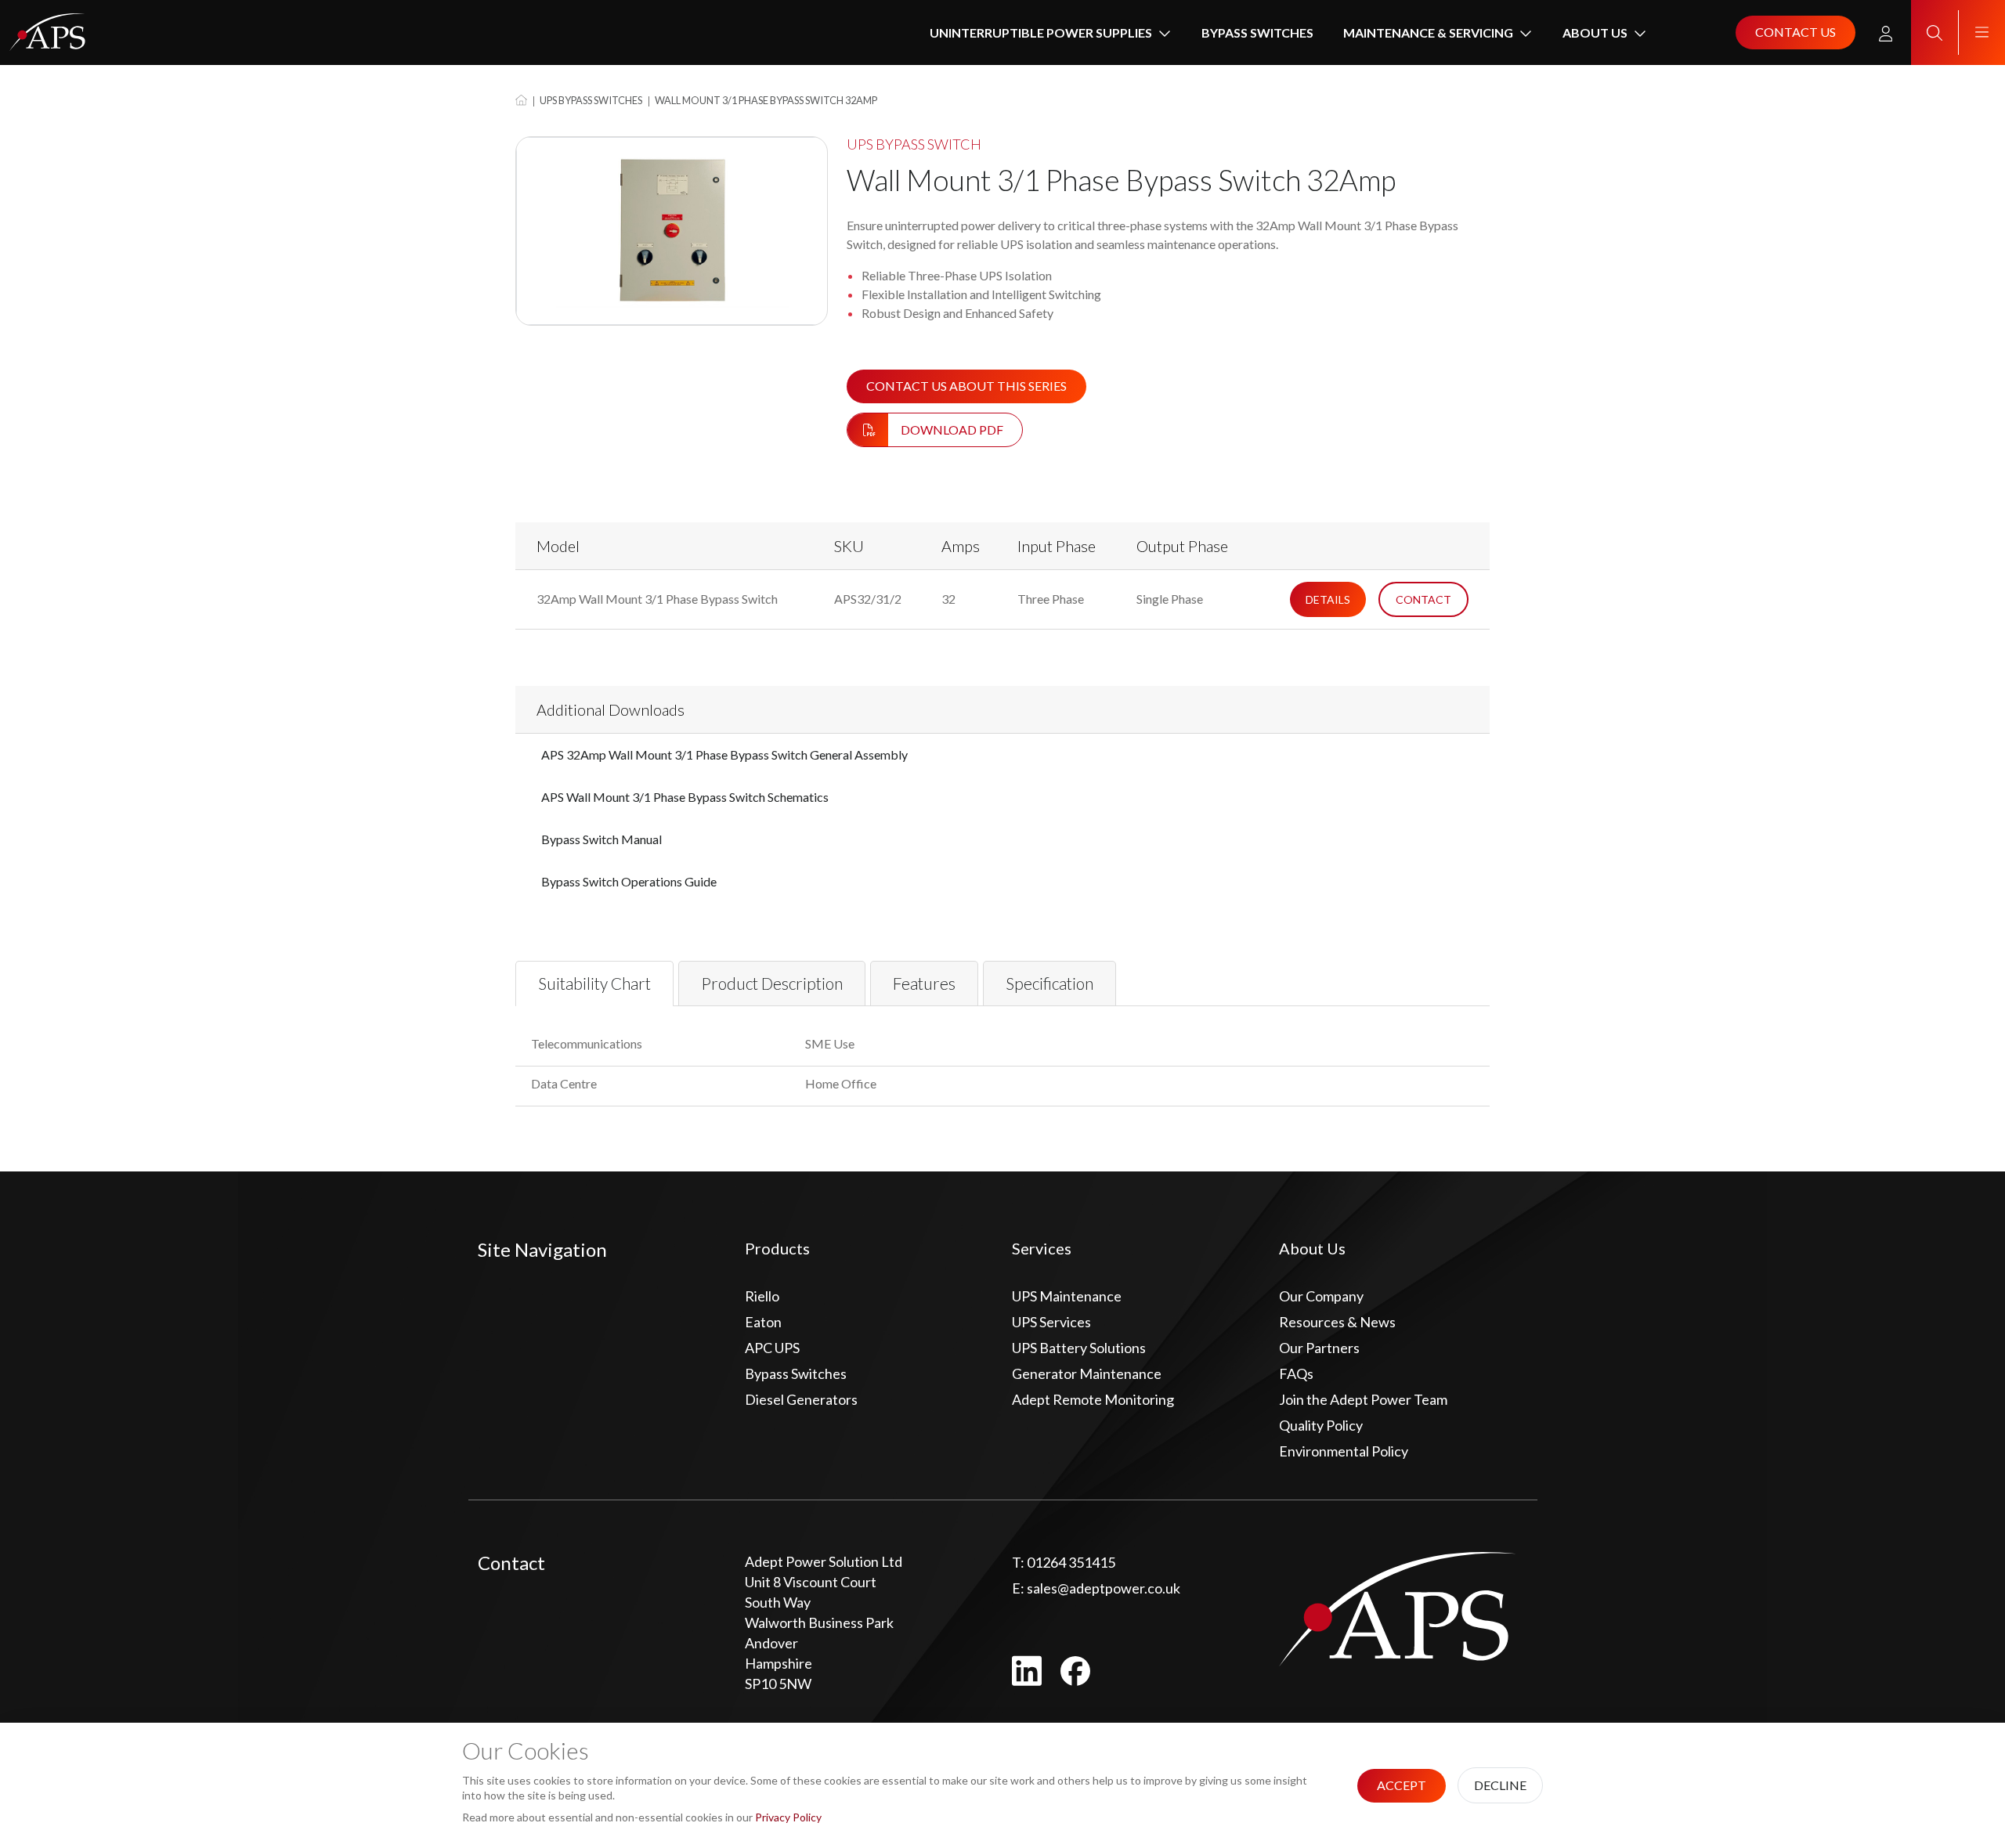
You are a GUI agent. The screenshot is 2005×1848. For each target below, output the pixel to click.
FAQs (1296, 1373)
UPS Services (1051, 1322)
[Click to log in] (1886, 33)
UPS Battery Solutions (1079, 1348)
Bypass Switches (1257, 32)
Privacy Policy (788, 1817)
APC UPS (772, 1348)
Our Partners (1319, 1348)
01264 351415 (1064, 1562)
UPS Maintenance (1067, 1296)
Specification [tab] (1049, 983)
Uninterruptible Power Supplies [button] (1041, 32)
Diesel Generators (801, 1399)
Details (1328, 599)
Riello (762, 1296)
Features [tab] (924, 983)
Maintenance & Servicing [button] (1428, 32)
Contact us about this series (966, 386)
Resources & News (1337, 1322)
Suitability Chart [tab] (594, 983)
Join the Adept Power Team (1363, 1399)
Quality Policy (1321, 1425)
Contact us (1795, 32)
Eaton (763, 1322)
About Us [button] (1595, 32)
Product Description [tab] (772, 983)
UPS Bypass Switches (591, 100)
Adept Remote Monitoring (1093, 1399)
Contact (1423, 599)
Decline (1500, 1785)
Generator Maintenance (1087, 1373)
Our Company (1321, 1296)
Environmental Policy (1344, 1451)
